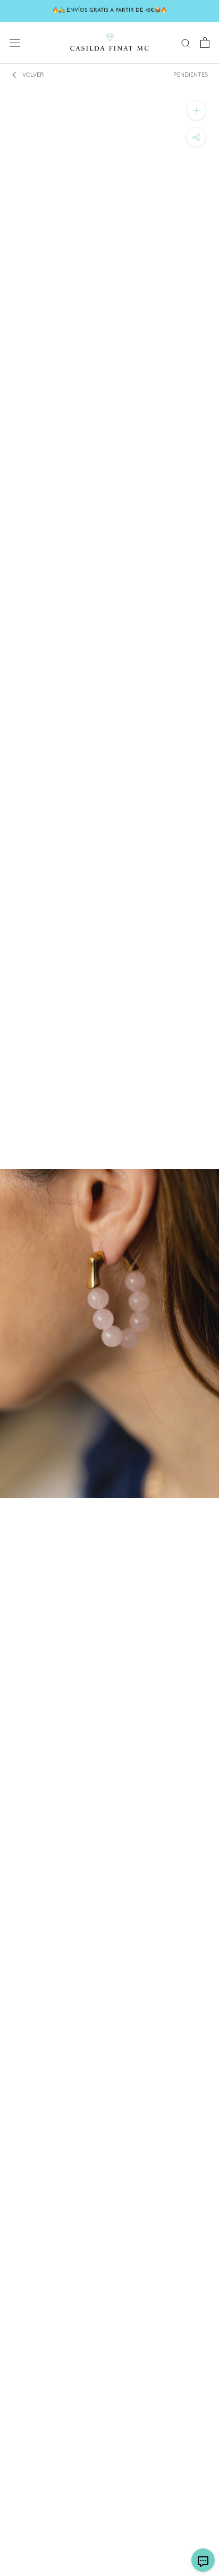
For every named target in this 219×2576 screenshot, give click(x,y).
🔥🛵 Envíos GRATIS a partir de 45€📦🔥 (109, 10)
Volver (33, 75)
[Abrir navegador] (15, 43)
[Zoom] (196, 110)
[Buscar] (186, 43)
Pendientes (191, 75)
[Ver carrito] (205, 43)
